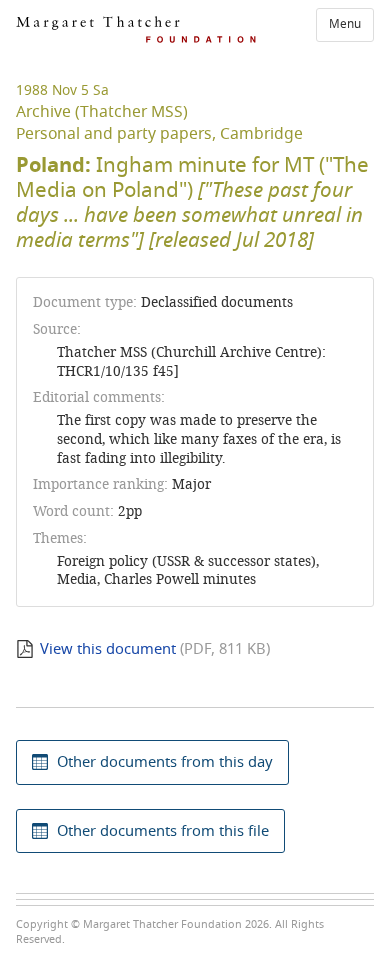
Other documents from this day (165, 762)
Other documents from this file (163, 831)
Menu (345, 24)
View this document (108, 649)
